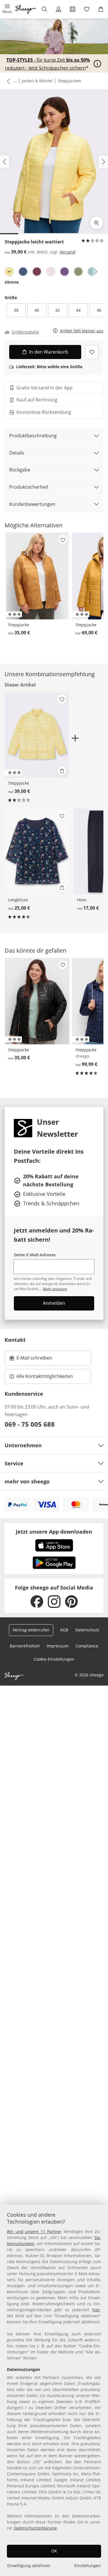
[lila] (65, 272)
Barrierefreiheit (25, 1646)
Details (17, 453)
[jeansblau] (23, 272)
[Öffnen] (97, 64)
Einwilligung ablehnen (29, 2566)
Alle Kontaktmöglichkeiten (45, 1376)
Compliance (87, 1646)
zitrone (12, 282)
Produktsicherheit (29, 487)
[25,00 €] (37, 852)
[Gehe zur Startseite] (26, 9)
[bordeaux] (37, 272)
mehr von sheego (27, 1481)
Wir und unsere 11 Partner (34, 2231)
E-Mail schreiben (31, 1360)
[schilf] (78, 272)
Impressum (58, 1646)
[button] (7, 9)
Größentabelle (25, 332)
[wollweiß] (51, 272)
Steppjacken (69, 81)
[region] (54, 2390)
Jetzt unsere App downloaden (54, 1532)
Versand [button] (68, 252)
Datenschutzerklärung (35, 2528)
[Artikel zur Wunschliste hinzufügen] (92, 352)
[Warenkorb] (101, 9)
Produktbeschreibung (33, 436)
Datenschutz (87, 1630)
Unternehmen (23, 1445)
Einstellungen (88, 2566)
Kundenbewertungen (32, 504)
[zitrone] (9, 272)
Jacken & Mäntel (37, 81)
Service (14, 1463)
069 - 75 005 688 (30, 1424)
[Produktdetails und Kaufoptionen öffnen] (62, 771)
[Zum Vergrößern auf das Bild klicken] (96, 223)
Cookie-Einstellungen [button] (54, 1659)
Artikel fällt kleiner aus (82, 331)
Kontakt (15, 1340)
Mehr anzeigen (55, 1289)
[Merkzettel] (87, 9)
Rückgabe (20, 470)
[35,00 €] (37, 576)
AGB (64, 1630)
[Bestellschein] (73, 9)
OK (54, 2551)
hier (96, 2310)
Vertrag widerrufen (31, 1630)
